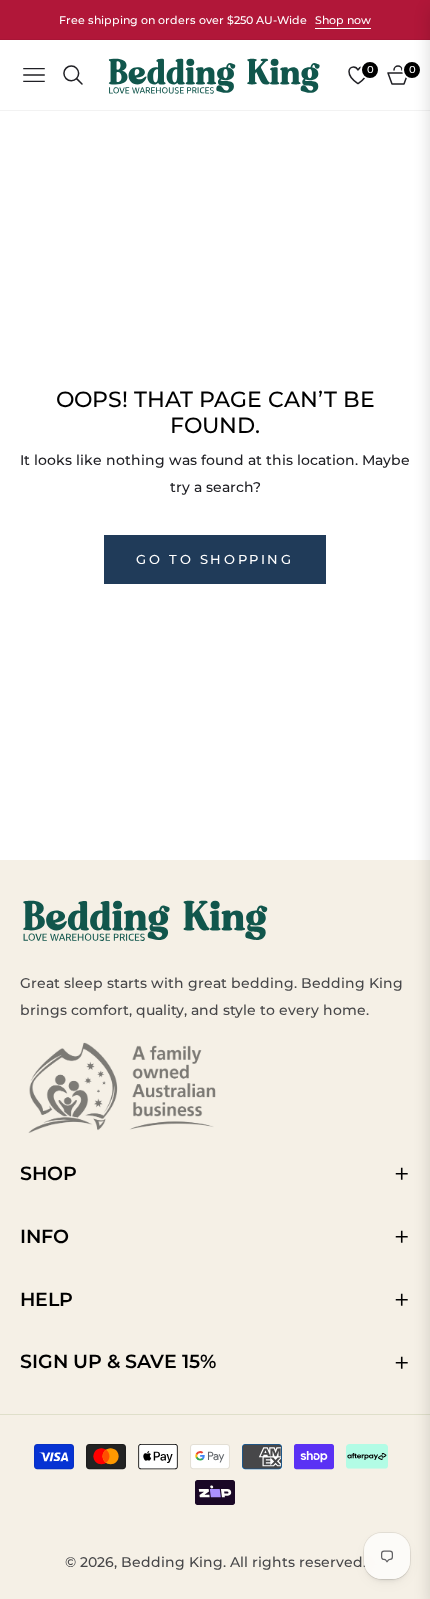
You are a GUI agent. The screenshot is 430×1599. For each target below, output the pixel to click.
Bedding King (172, 1562)
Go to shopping (214, 559)
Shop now (343, 20)
